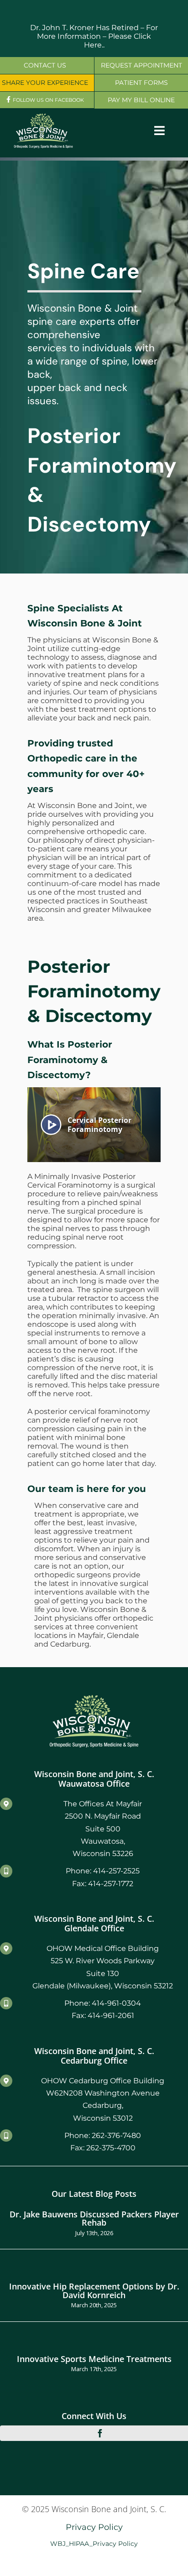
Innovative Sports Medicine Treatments (94, 2359)
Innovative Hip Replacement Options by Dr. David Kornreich (94, 2290)
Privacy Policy (94, 2527)
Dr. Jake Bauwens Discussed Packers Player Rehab (94, 2218)
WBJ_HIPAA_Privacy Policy (94, 2544)
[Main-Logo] (43, 117)
